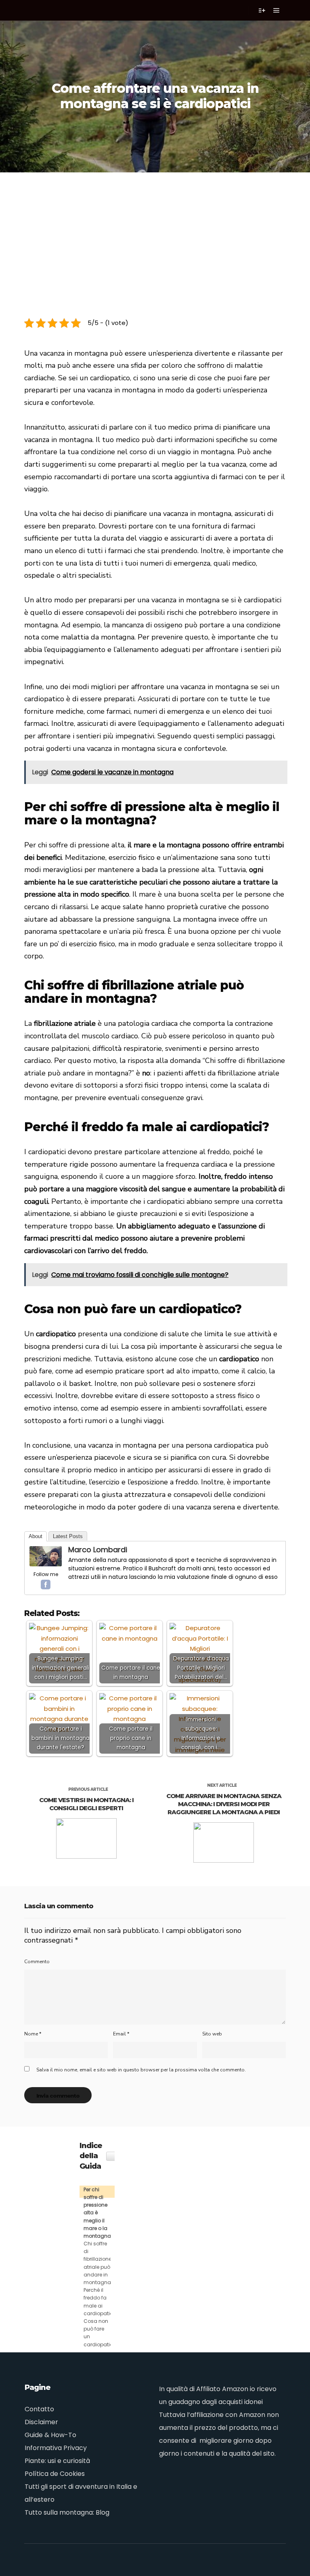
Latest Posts (68, 1536)
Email (121, 2034)
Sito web (212, 2034)
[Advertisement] (155, 233)
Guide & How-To (50, 2435)
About (36, 1536)
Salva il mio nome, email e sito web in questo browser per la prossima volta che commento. (141, 2070)
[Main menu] (276, 10)
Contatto (39, 2409)
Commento (37, 1962)
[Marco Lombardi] (46, 1564)
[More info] (262, 10)
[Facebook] (46, 1585)
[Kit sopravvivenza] (40, 10)
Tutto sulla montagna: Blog (67, 2512)
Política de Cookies (55, 2474)
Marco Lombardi (98, 1550)
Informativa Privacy (56, 2448)
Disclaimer (41, 2422)
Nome (33, 2034)
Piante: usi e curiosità (57, 2461)
